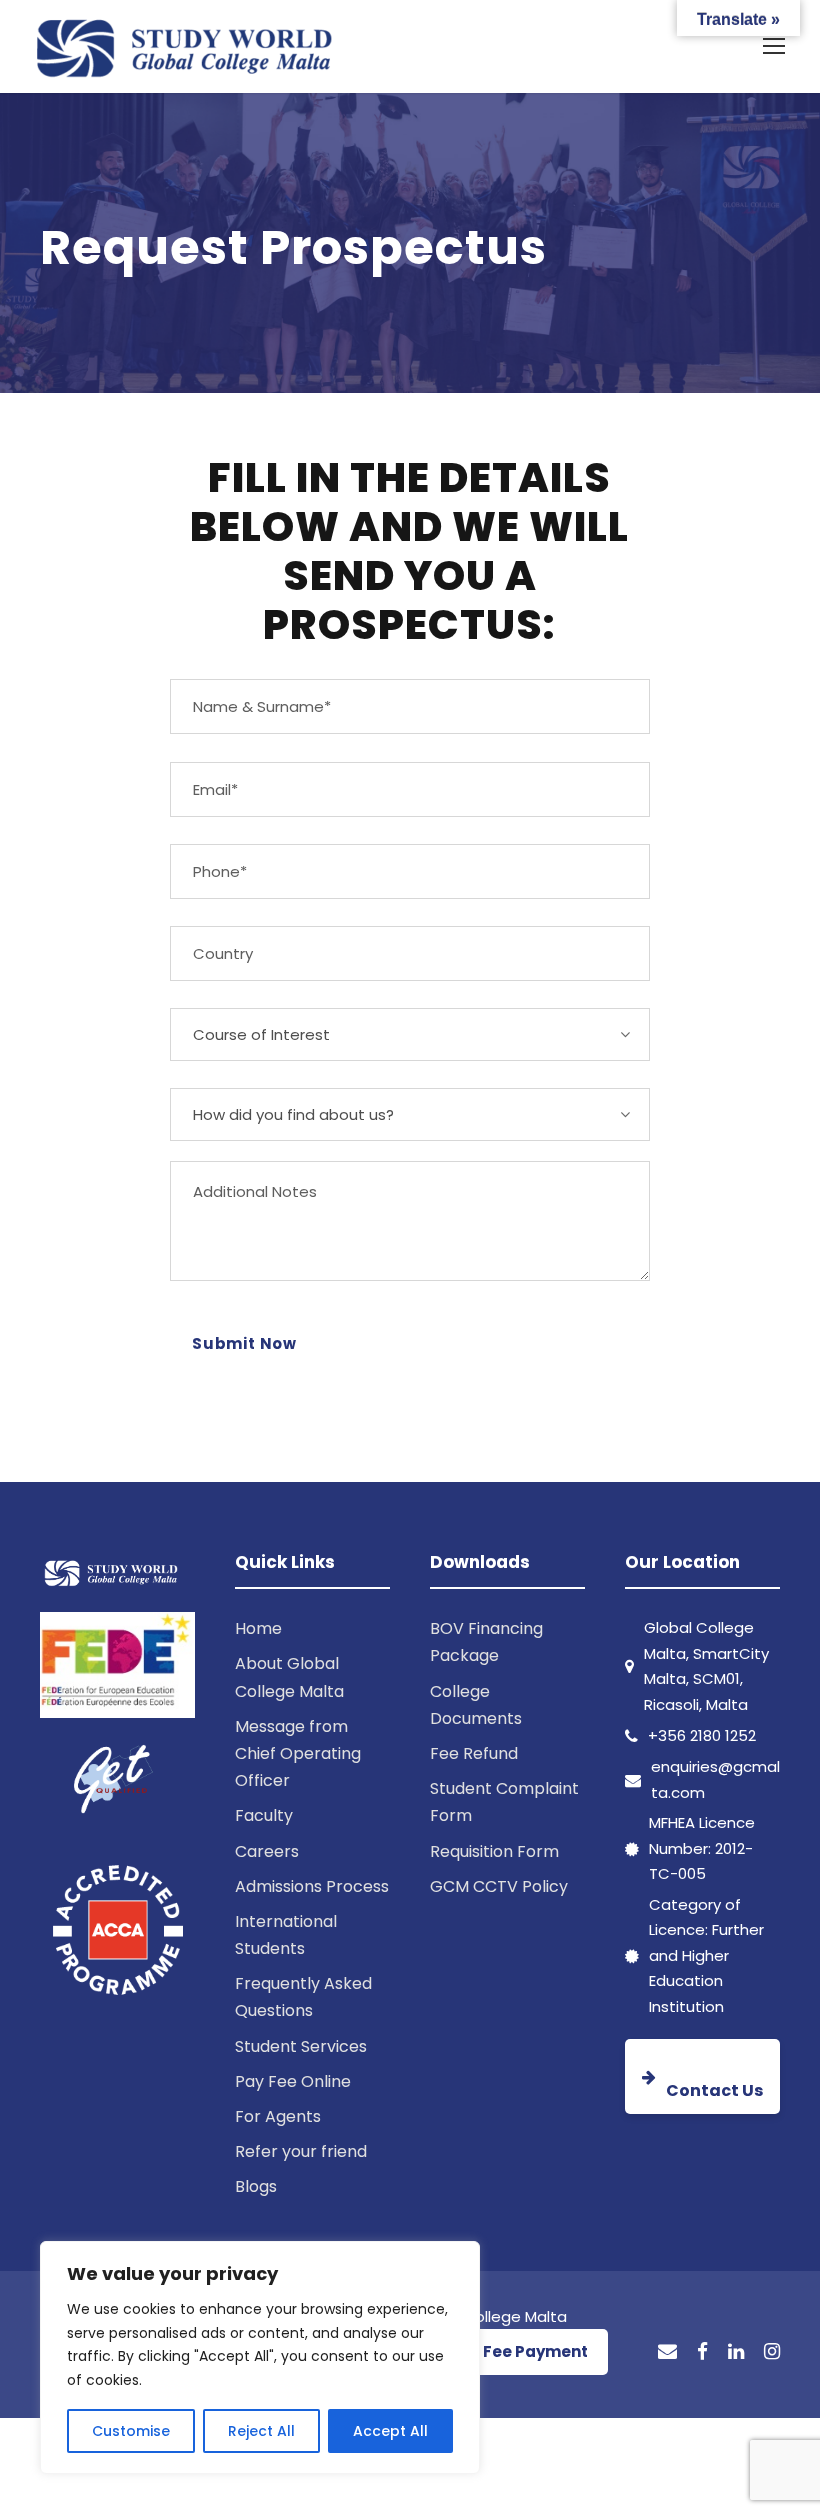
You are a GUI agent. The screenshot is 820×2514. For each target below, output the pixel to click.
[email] (667, 2352)
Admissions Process (312, 1886)
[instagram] (772, 2352)
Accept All (390, 2431)
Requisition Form (494, 1851)
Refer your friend (301, 2151)
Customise (131, 2431)
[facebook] (702, 2352)
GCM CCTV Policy (499, 1886)
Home (258, 1628)
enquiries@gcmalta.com (715, 1779)
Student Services (301, 2046)
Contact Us (714, 2090)
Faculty (264, 1815)
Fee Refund (474, 1753)
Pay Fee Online (293, 2081)
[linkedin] (736, 2352)
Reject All (261, 2431)
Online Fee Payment (508, 2351)
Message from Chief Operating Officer (298, 1753)
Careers (267, 1851)
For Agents (278, 2116)
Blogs (256, 2186)
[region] (260, 2357)
